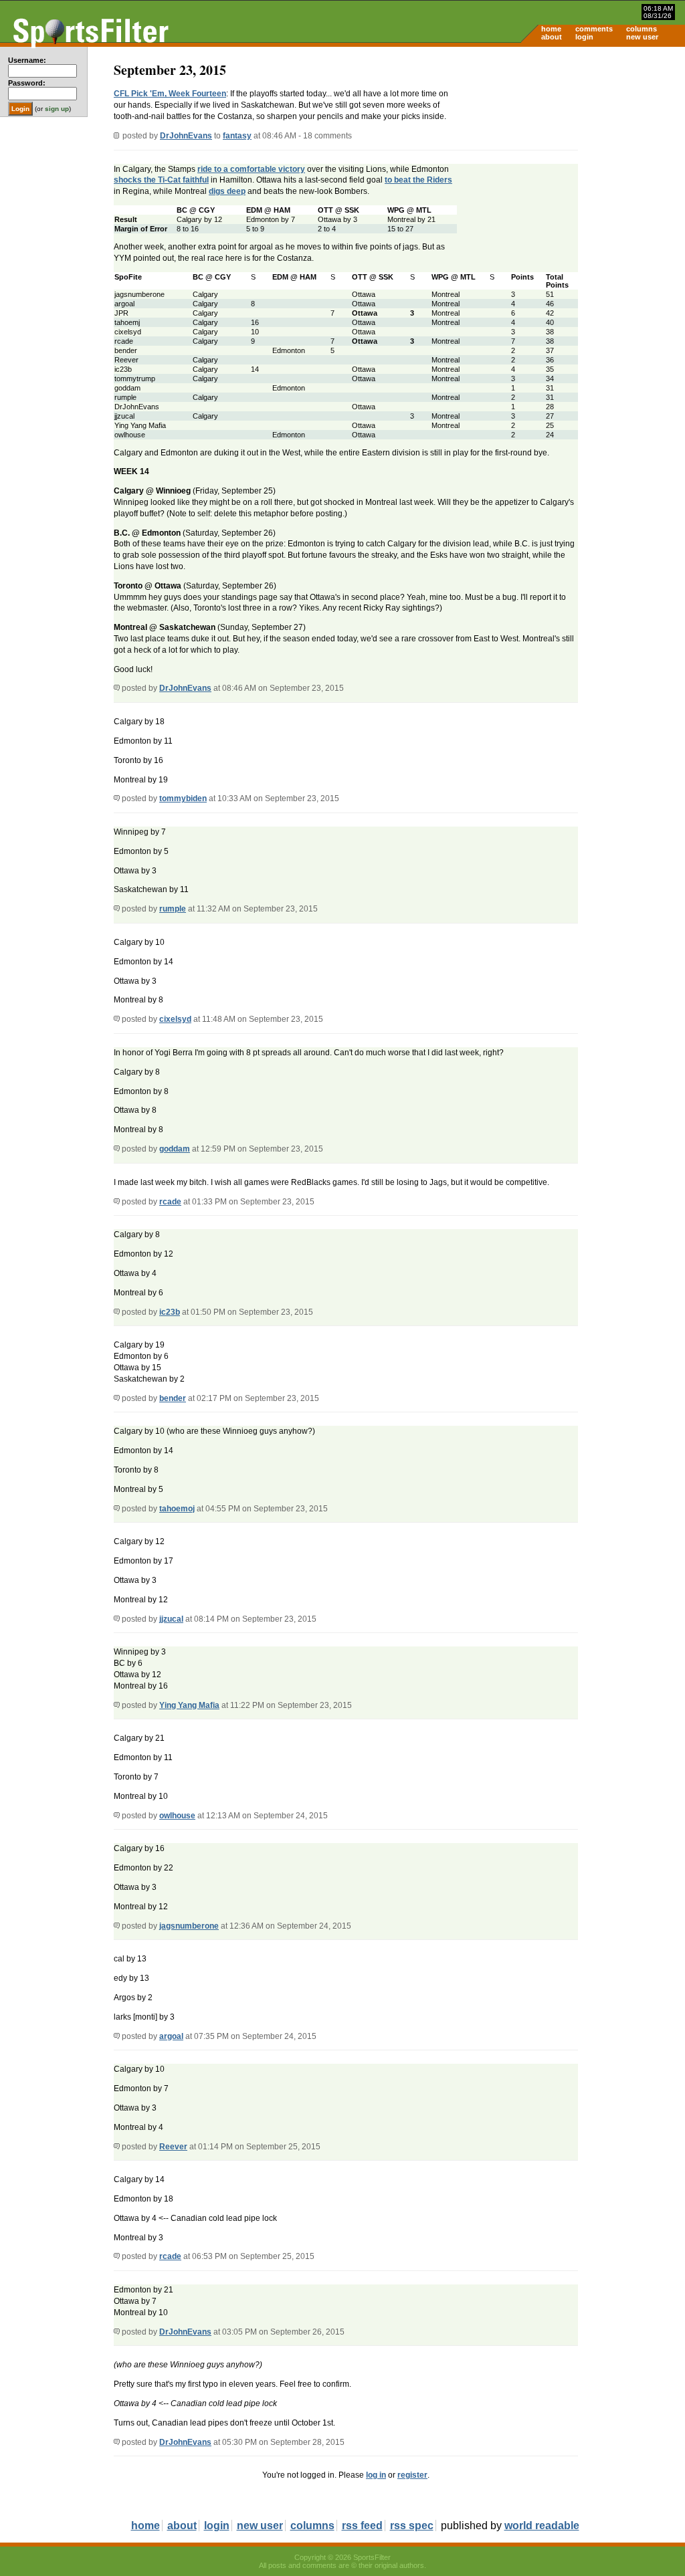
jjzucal (171, 1619)
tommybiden (183, 798)
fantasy (237, 136)
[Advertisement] (571, 151)
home (551, 29)
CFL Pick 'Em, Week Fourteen (170, 94)
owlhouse (177, 1816)
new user (642, 37)
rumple (173, 909)
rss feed (362, 2526)
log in (376, 2475)
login (584, 37)
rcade (170, 1202)
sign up (57, 109)
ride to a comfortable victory (251, 169)
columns (642, 29)
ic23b (170, 1312)
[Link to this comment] (117, 688)
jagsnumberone (189, 1926)
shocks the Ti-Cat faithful (161, 180)
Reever (173, 2147)
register (412, 2475)
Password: (27, 83)
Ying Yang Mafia (189, 1705)
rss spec (412, 2526)
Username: (27, 60)
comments (594, 29)
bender (173, 1398)
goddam (175, 1149)
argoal (171, 2036)
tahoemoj (177, 1509)
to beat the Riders (418, 180)
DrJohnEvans (186, 136)
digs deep (227, 191)
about (552, 37)
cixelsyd (175, 1019)
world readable (542, 2526)
